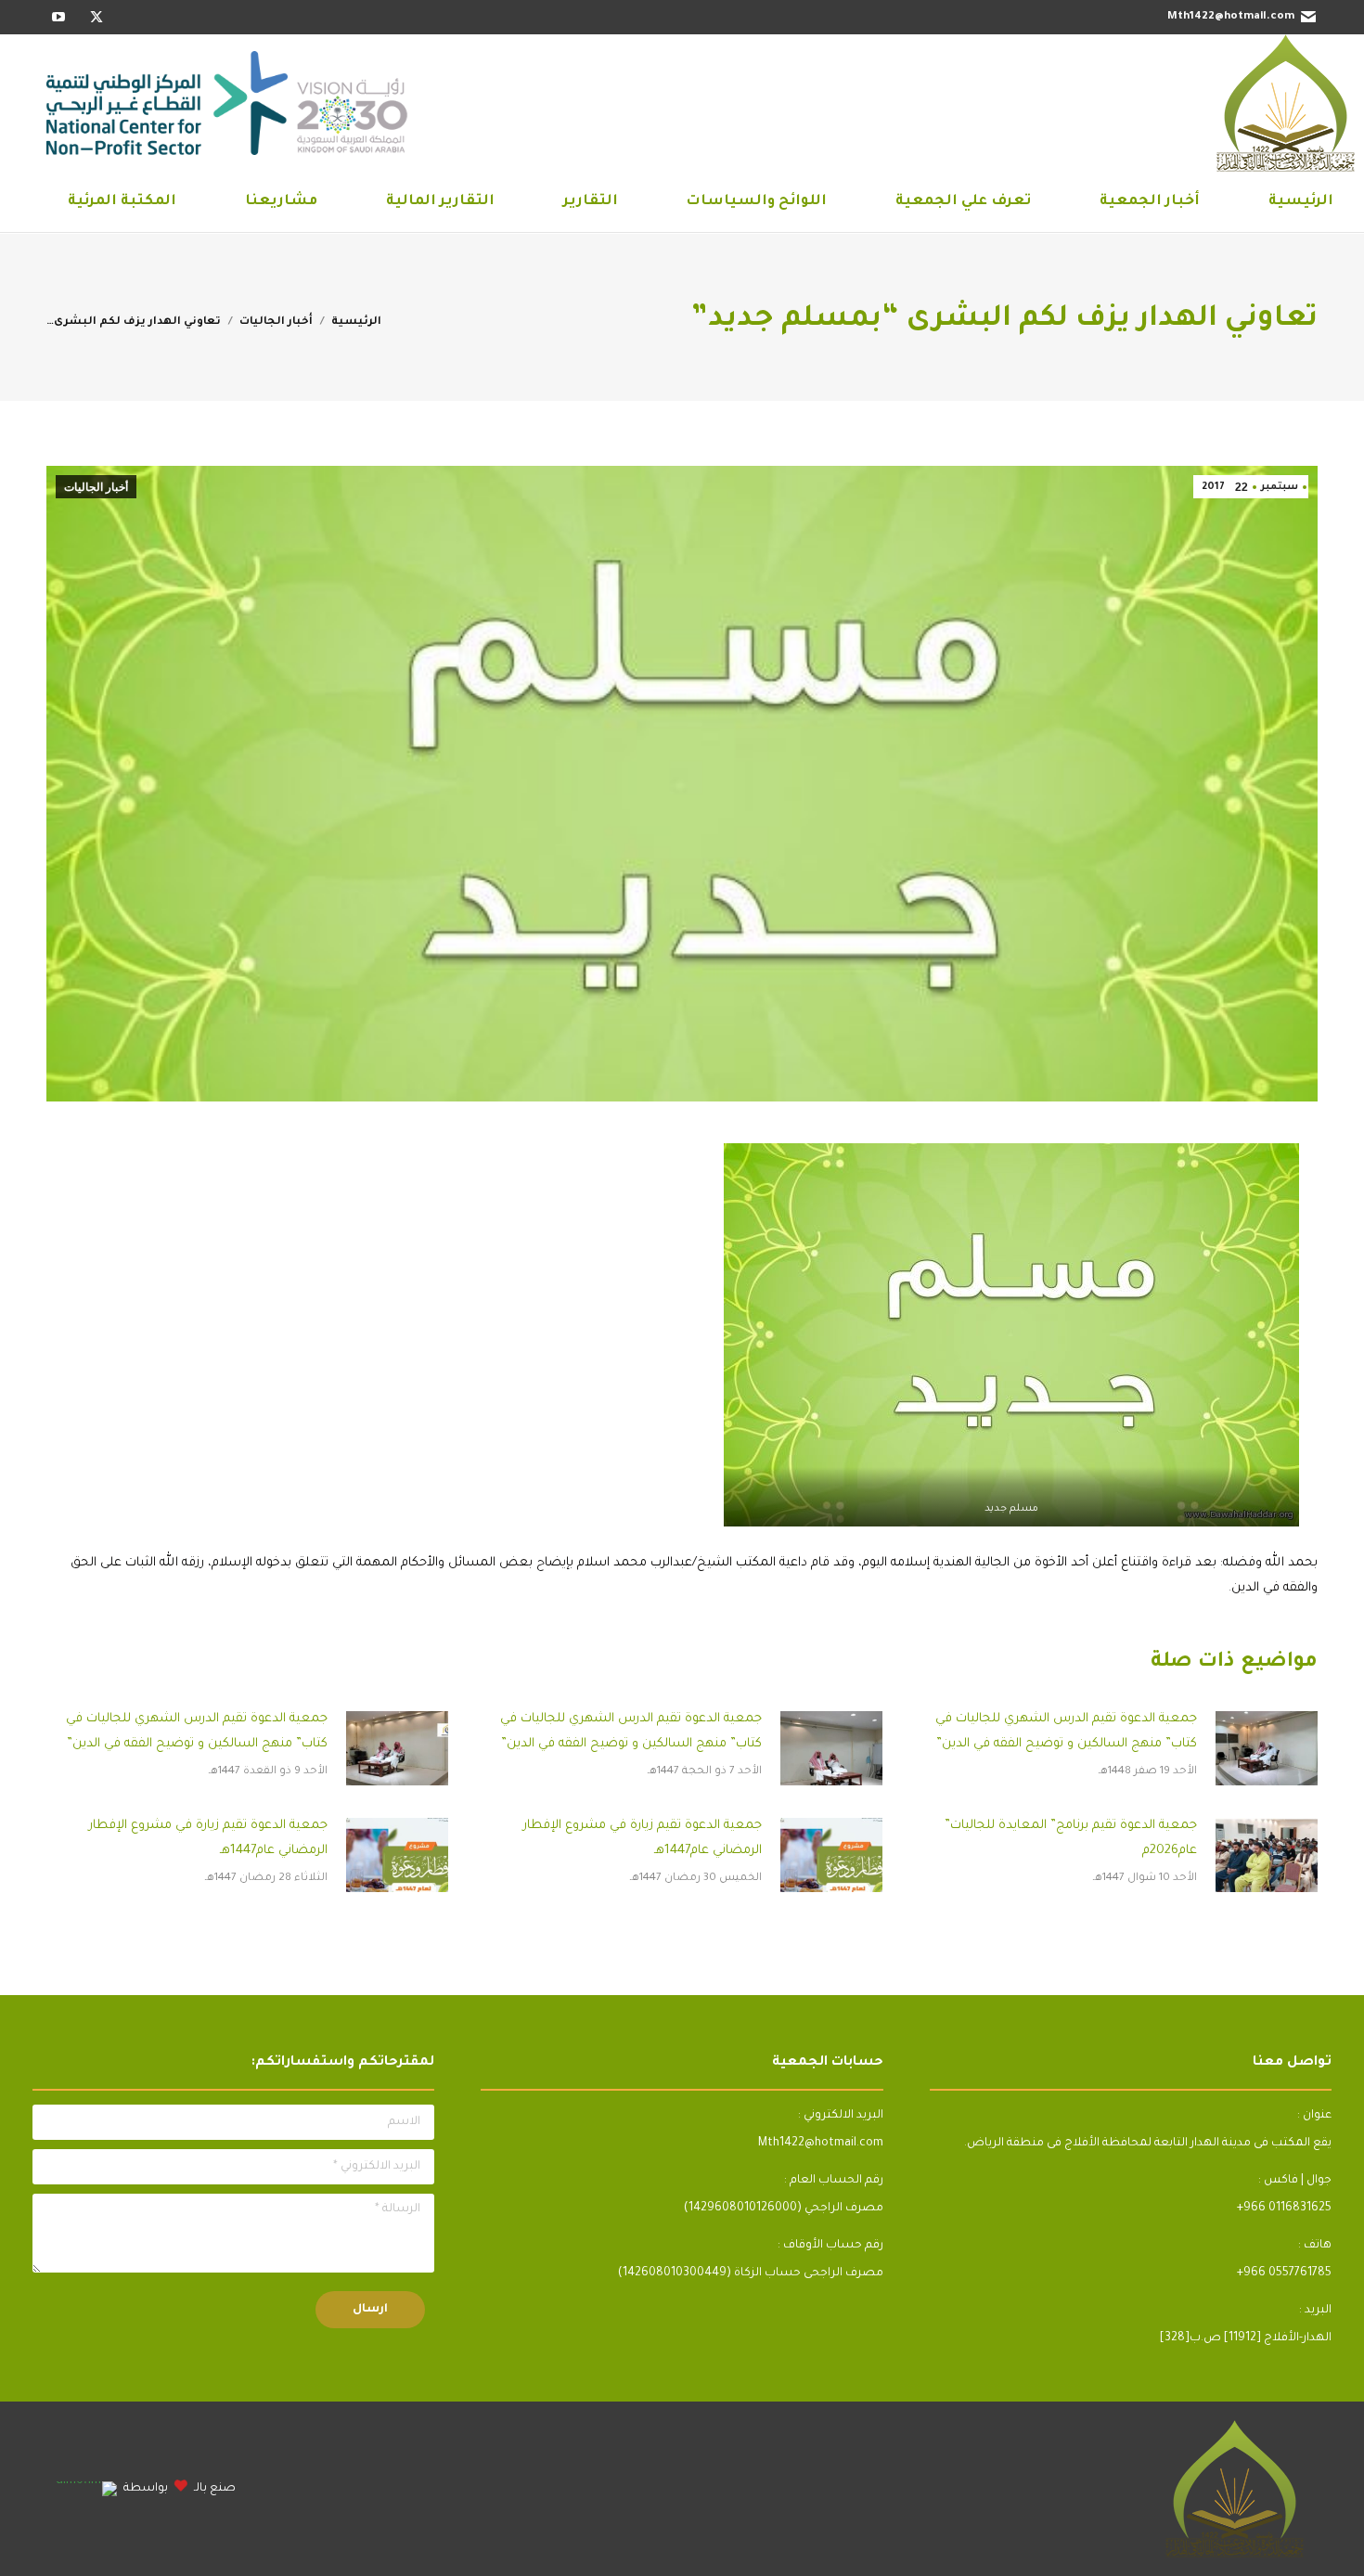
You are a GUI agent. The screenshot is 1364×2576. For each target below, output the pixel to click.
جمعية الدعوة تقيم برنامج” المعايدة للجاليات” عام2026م (1071, 1838)
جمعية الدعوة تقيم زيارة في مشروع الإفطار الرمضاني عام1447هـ (643, 1838)
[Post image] (1267, 1748)
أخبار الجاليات (96, 487)
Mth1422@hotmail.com (1231, 17)
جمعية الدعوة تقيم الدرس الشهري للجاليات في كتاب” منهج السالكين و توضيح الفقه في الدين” (1066, 1732)
